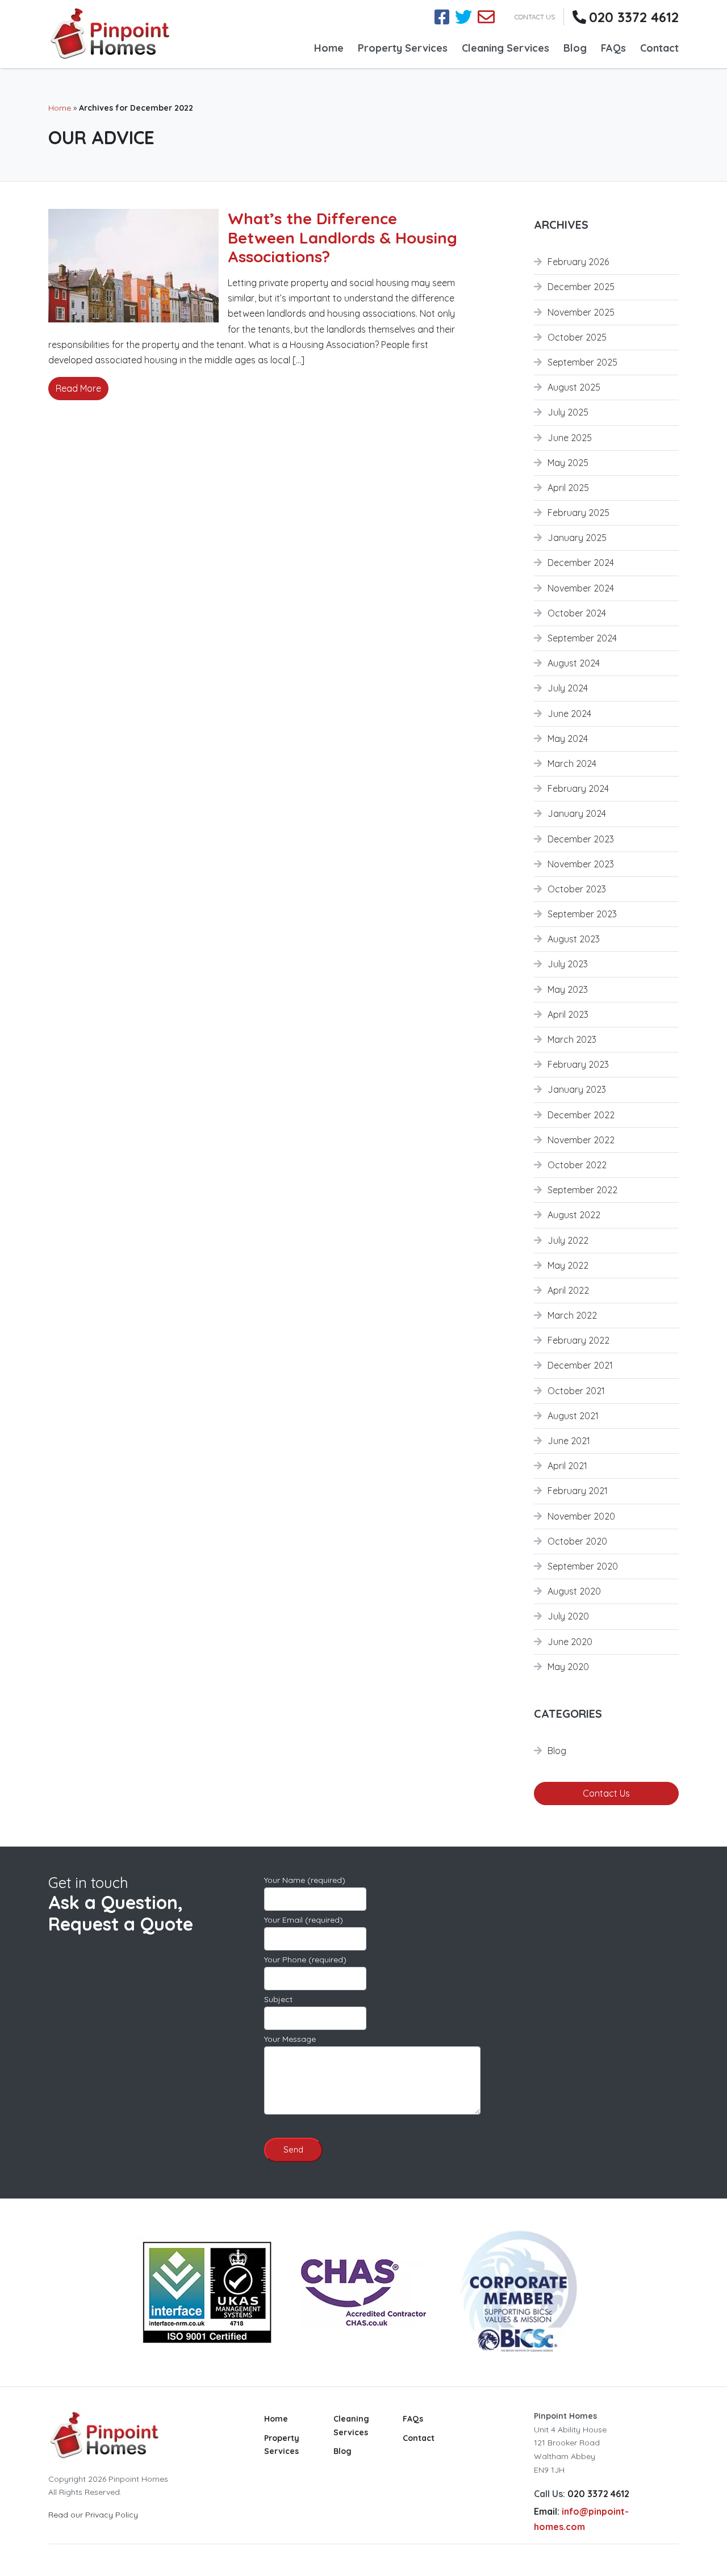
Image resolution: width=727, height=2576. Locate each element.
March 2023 (572, 1039)
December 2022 (581, 1115)
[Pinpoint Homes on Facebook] (442, 17)
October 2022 (577, 1165)
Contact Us (606, 1793)
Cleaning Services (505, 48)
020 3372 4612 (634, 17)
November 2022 (581, 1140)
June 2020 (570, 1642)
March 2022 (572, 1315)
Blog (575, 48)
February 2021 (578, 1491)
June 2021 (569, 1441)
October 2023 (577, 889)
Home (329, 48)
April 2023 (568, 1014)
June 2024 (569, 714)
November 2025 (581, 312)
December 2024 (581, 563)
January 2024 (577, 813)
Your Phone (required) (305, 1960)
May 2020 (568, 1667)
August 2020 (574, 1591)
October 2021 (576, 1391)
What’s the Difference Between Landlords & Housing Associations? (342, 237)
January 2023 (577, 1089)
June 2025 (570, 438)
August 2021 (573, 1416)
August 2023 (574, 939)
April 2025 (568, 488)
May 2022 (568, 1265)
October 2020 (577, 1541)
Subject (278, 1999)
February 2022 (578, 1340)
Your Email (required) (304, 1920)
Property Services (403, 48)
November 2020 (581, 1516)
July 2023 (568, 964)
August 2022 (574, 1215)
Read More (78, 388)
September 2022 (582, 1190)
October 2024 (577, 613)
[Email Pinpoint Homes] (486, 17)
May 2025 (568, 463)
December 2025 (581, 287)
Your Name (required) (305, 1880)
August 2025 (574, 387)
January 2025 (577, 538)
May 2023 (568, 989)
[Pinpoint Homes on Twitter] (463, 17)
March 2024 (572, 763)
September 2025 (582, 362)
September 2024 (582, 638)
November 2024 (581, 588)
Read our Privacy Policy (93, 2515)
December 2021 (580, 1365)
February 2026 (578, 262)
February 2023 (578, 1064)
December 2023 (581, 839)
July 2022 (568, 1240)
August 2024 (574, 663)
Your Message (290, 2039)
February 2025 (578, 513)
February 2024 (578, 788)
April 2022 (568, 1290)
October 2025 (577, 337)
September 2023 (582, 914)
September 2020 (583, 1566)
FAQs (613, 48)
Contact (659, 48)
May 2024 (568, 739)
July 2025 (568, 412)
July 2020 (568, 1616)
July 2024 (568, 688)
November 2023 (581, 864)
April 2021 (567, 1466)
